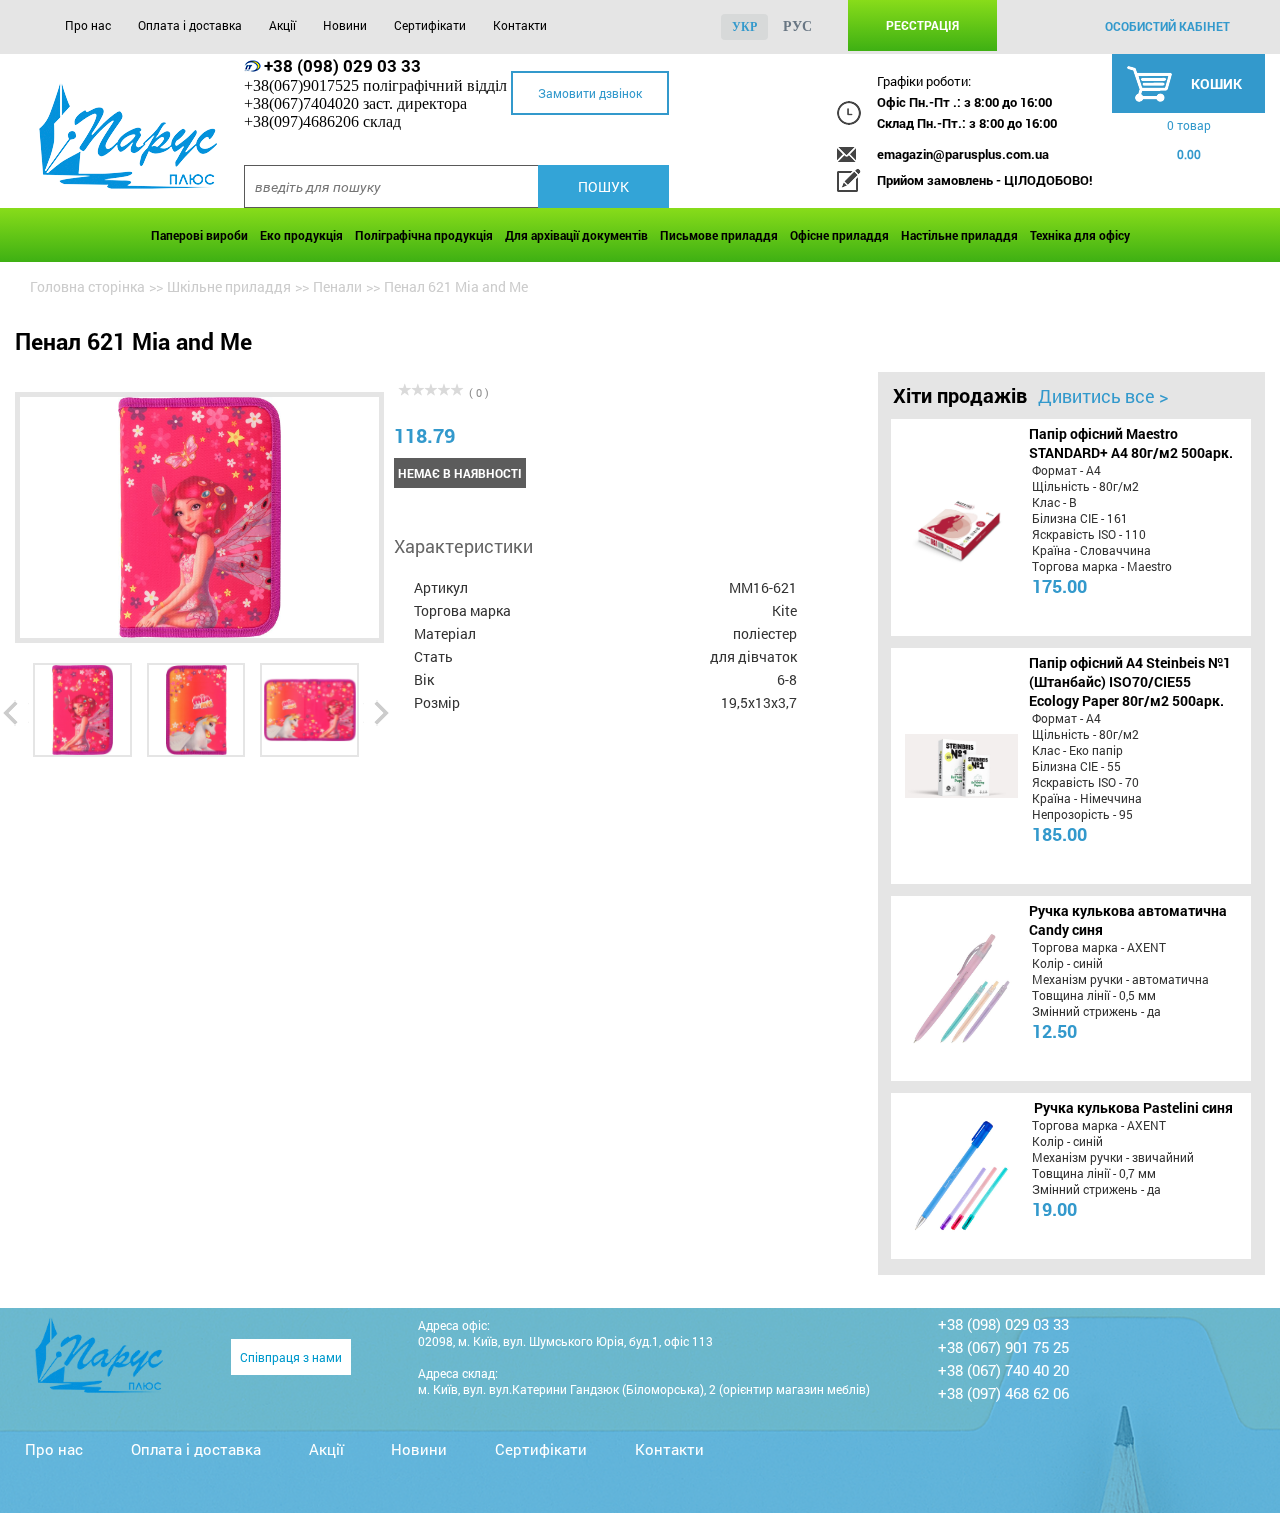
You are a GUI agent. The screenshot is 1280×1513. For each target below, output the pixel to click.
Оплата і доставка (190, 25)
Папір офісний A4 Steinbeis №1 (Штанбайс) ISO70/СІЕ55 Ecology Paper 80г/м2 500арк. (1130, 681)
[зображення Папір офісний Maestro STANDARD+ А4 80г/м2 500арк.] (958, 527)
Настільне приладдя (959, 235)
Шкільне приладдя (229, 286)
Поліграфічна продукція (424, 235)
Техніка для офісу (1080, 235)
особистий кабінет (1167, 26)
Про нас (88, 25)
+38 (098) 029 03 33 (342, 65)
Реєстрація (922, 25)
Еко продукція (301, 235)
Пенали (337, 286)
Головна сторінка (87, 286)
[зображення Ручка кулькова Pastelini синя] (958, 1176)
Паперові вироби (199, 235)
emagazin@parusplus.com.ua (963, 154)
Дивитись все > (1103, 396)
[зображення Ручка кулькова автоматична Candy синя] (958, 988)
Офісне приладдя (839, 235)
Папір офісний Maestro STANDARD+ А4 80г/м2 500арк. (1131, 443)
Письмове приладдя (719, 235)
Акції (282, 25)
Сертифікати (430, 25)
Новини (345, 25)
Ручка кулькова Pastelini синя (1133, 1107)
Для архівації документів (576, 235)
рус (797, 26)
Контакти (520, 25)
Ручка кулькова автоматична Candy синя (1128, 920)
